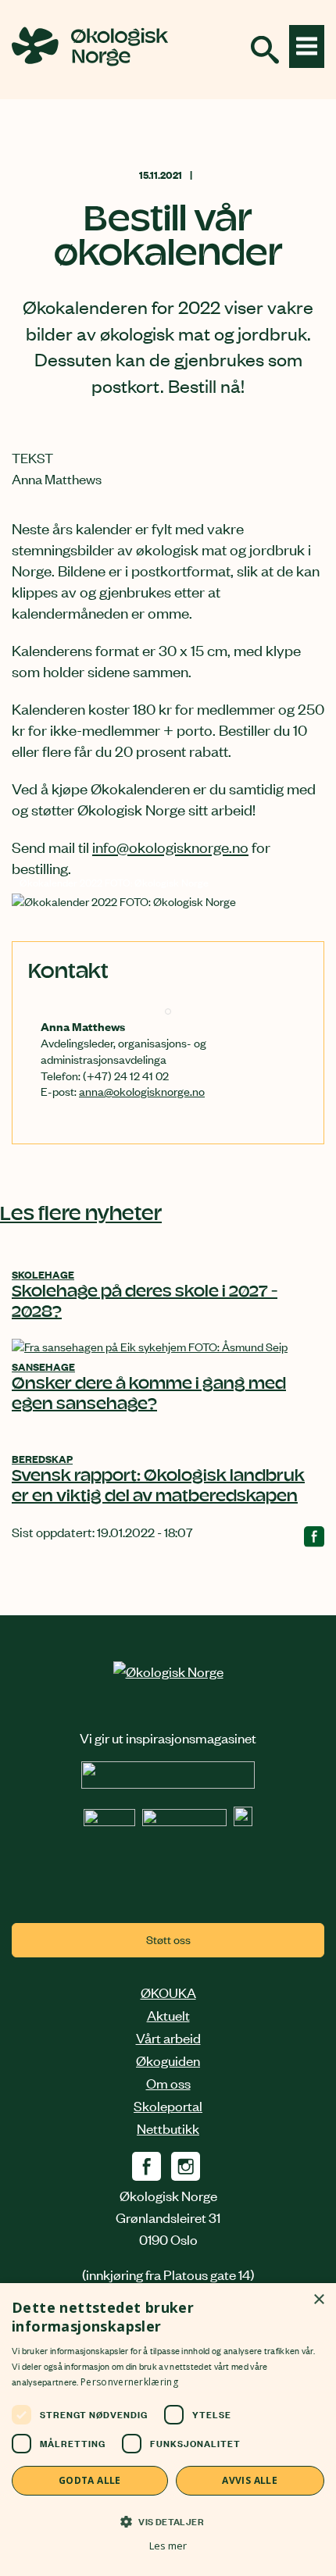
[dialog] (168, 2430)
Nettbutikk (168, 2128)
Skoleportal (168, 2105)
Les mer (168, 2546)
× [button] (318, 2300)
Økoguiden (168, 2060)
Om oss (168, 2082)
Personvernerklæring (129, 2382)
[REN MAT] (168, 1782)
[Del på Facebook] (314, 1540)
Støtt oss (168, 1939)
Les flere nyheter (81, 1215)
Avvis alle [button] (250, 2480)
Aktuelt (168, 2014)
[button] (168, 2521)
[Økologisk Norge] (168, 1671)
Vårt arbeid (168, 2037)
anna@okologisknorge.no (142, 1091)
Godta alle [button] (90, 2480)
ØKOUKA (168, 1992)
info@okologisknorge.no (170, 846)
